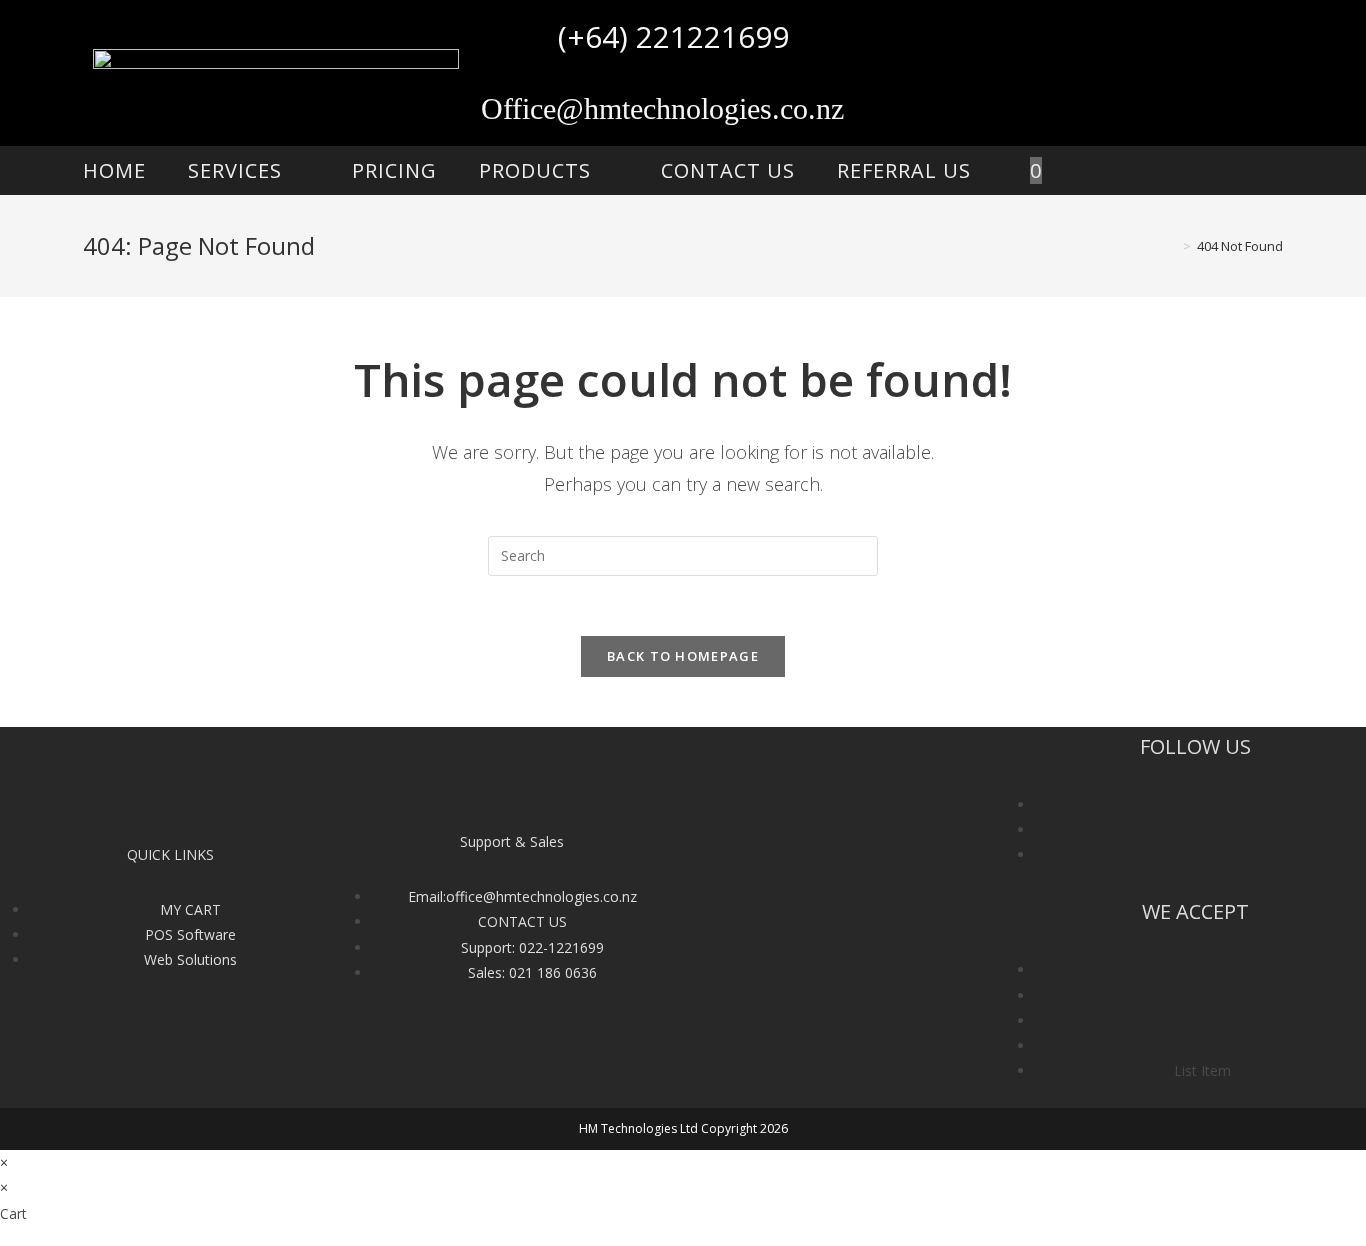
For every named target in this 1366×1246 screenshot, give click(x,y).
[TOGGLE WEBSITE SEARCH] (1101, 170)
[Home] (1172, 246)
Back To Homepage (683, 656)
